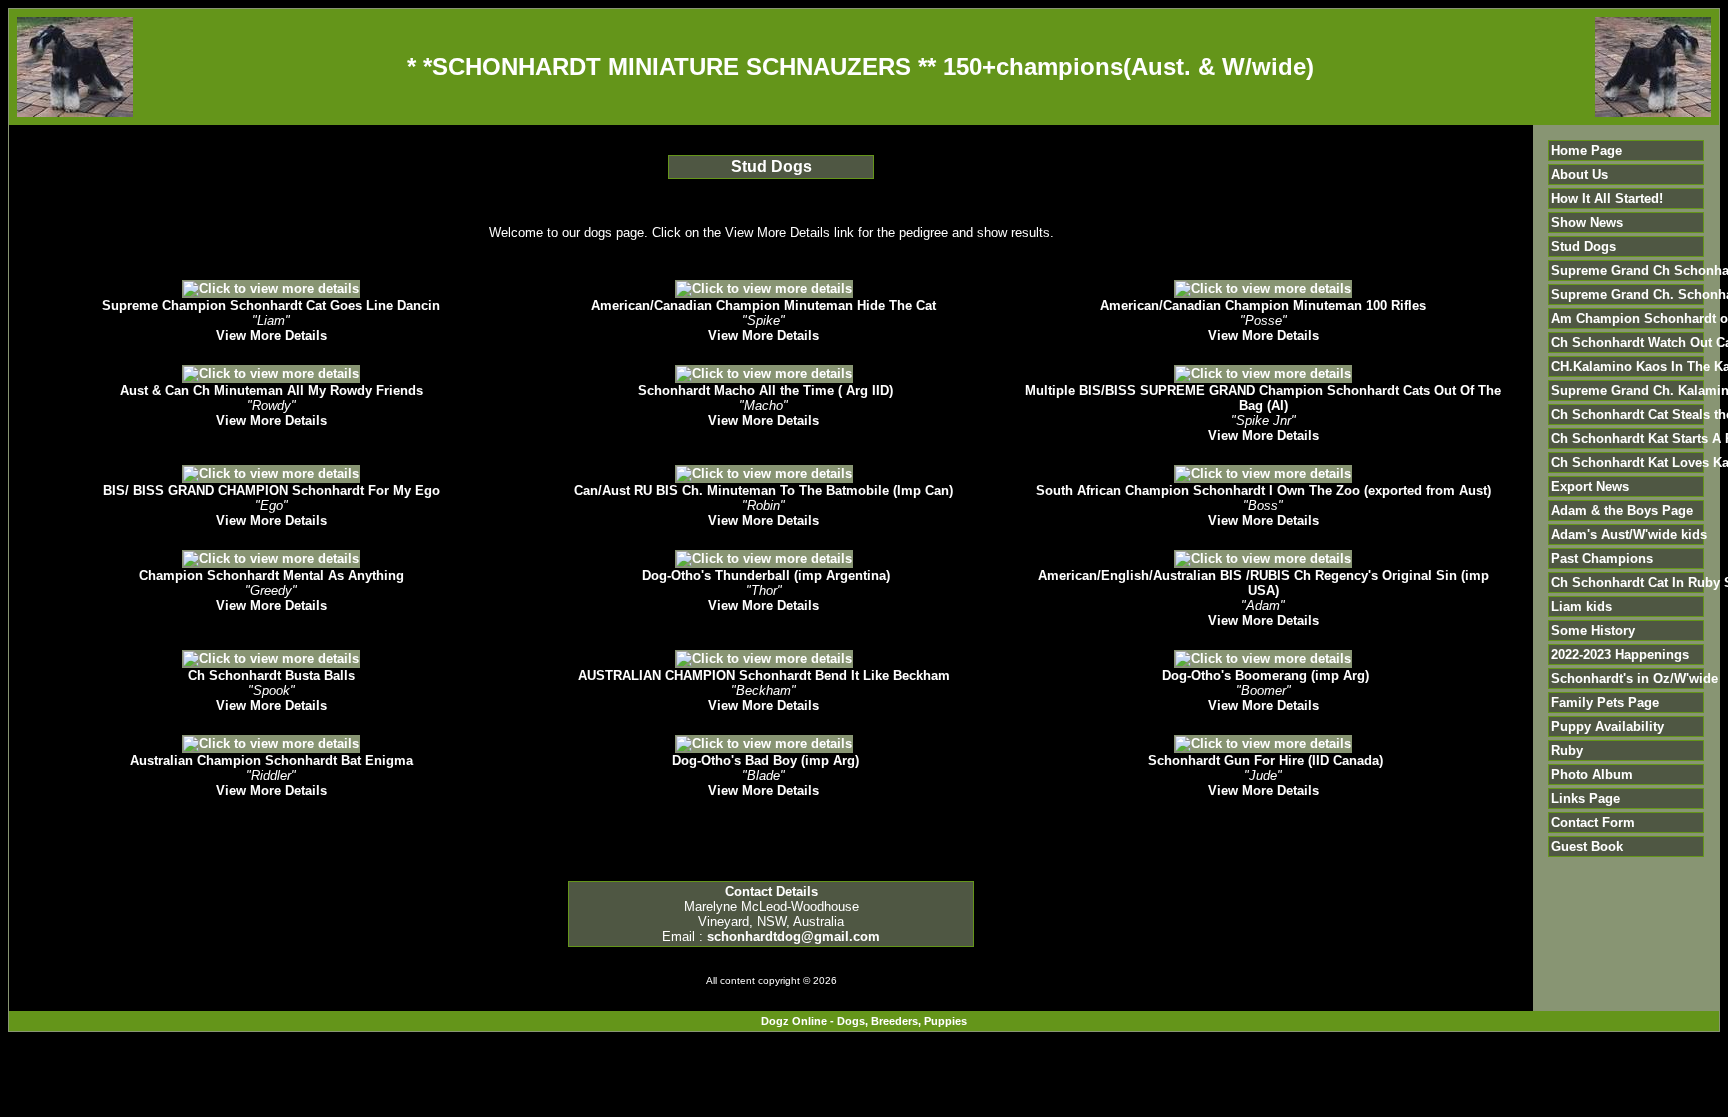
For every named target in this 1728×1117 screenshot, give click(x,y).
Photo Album (1592, 774)
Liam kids (1581, 606)
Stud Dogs (1583, 246)
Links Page (1585, 798)
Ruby (1567, 750)
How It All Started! (1607, 198)
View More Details (271, 335)
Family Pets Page (1605, 702)
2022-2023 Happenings (1620, 654)
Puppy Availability (1607, 726)
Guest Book (1587, 846)
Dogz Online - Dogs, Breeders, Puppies (864, 1021)
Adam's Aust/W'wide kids (1629, 534)
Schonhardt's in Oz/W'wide (1634, 678)
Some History (1593, 630)
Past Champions (1602, 558)
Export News (1590, 486)
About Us (1579, 174)
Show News (1587, 222)
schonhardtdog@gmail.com (793, 936)
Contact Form (1593, 822)
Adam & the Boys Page (1622, 510)
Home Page (1586, 150)
